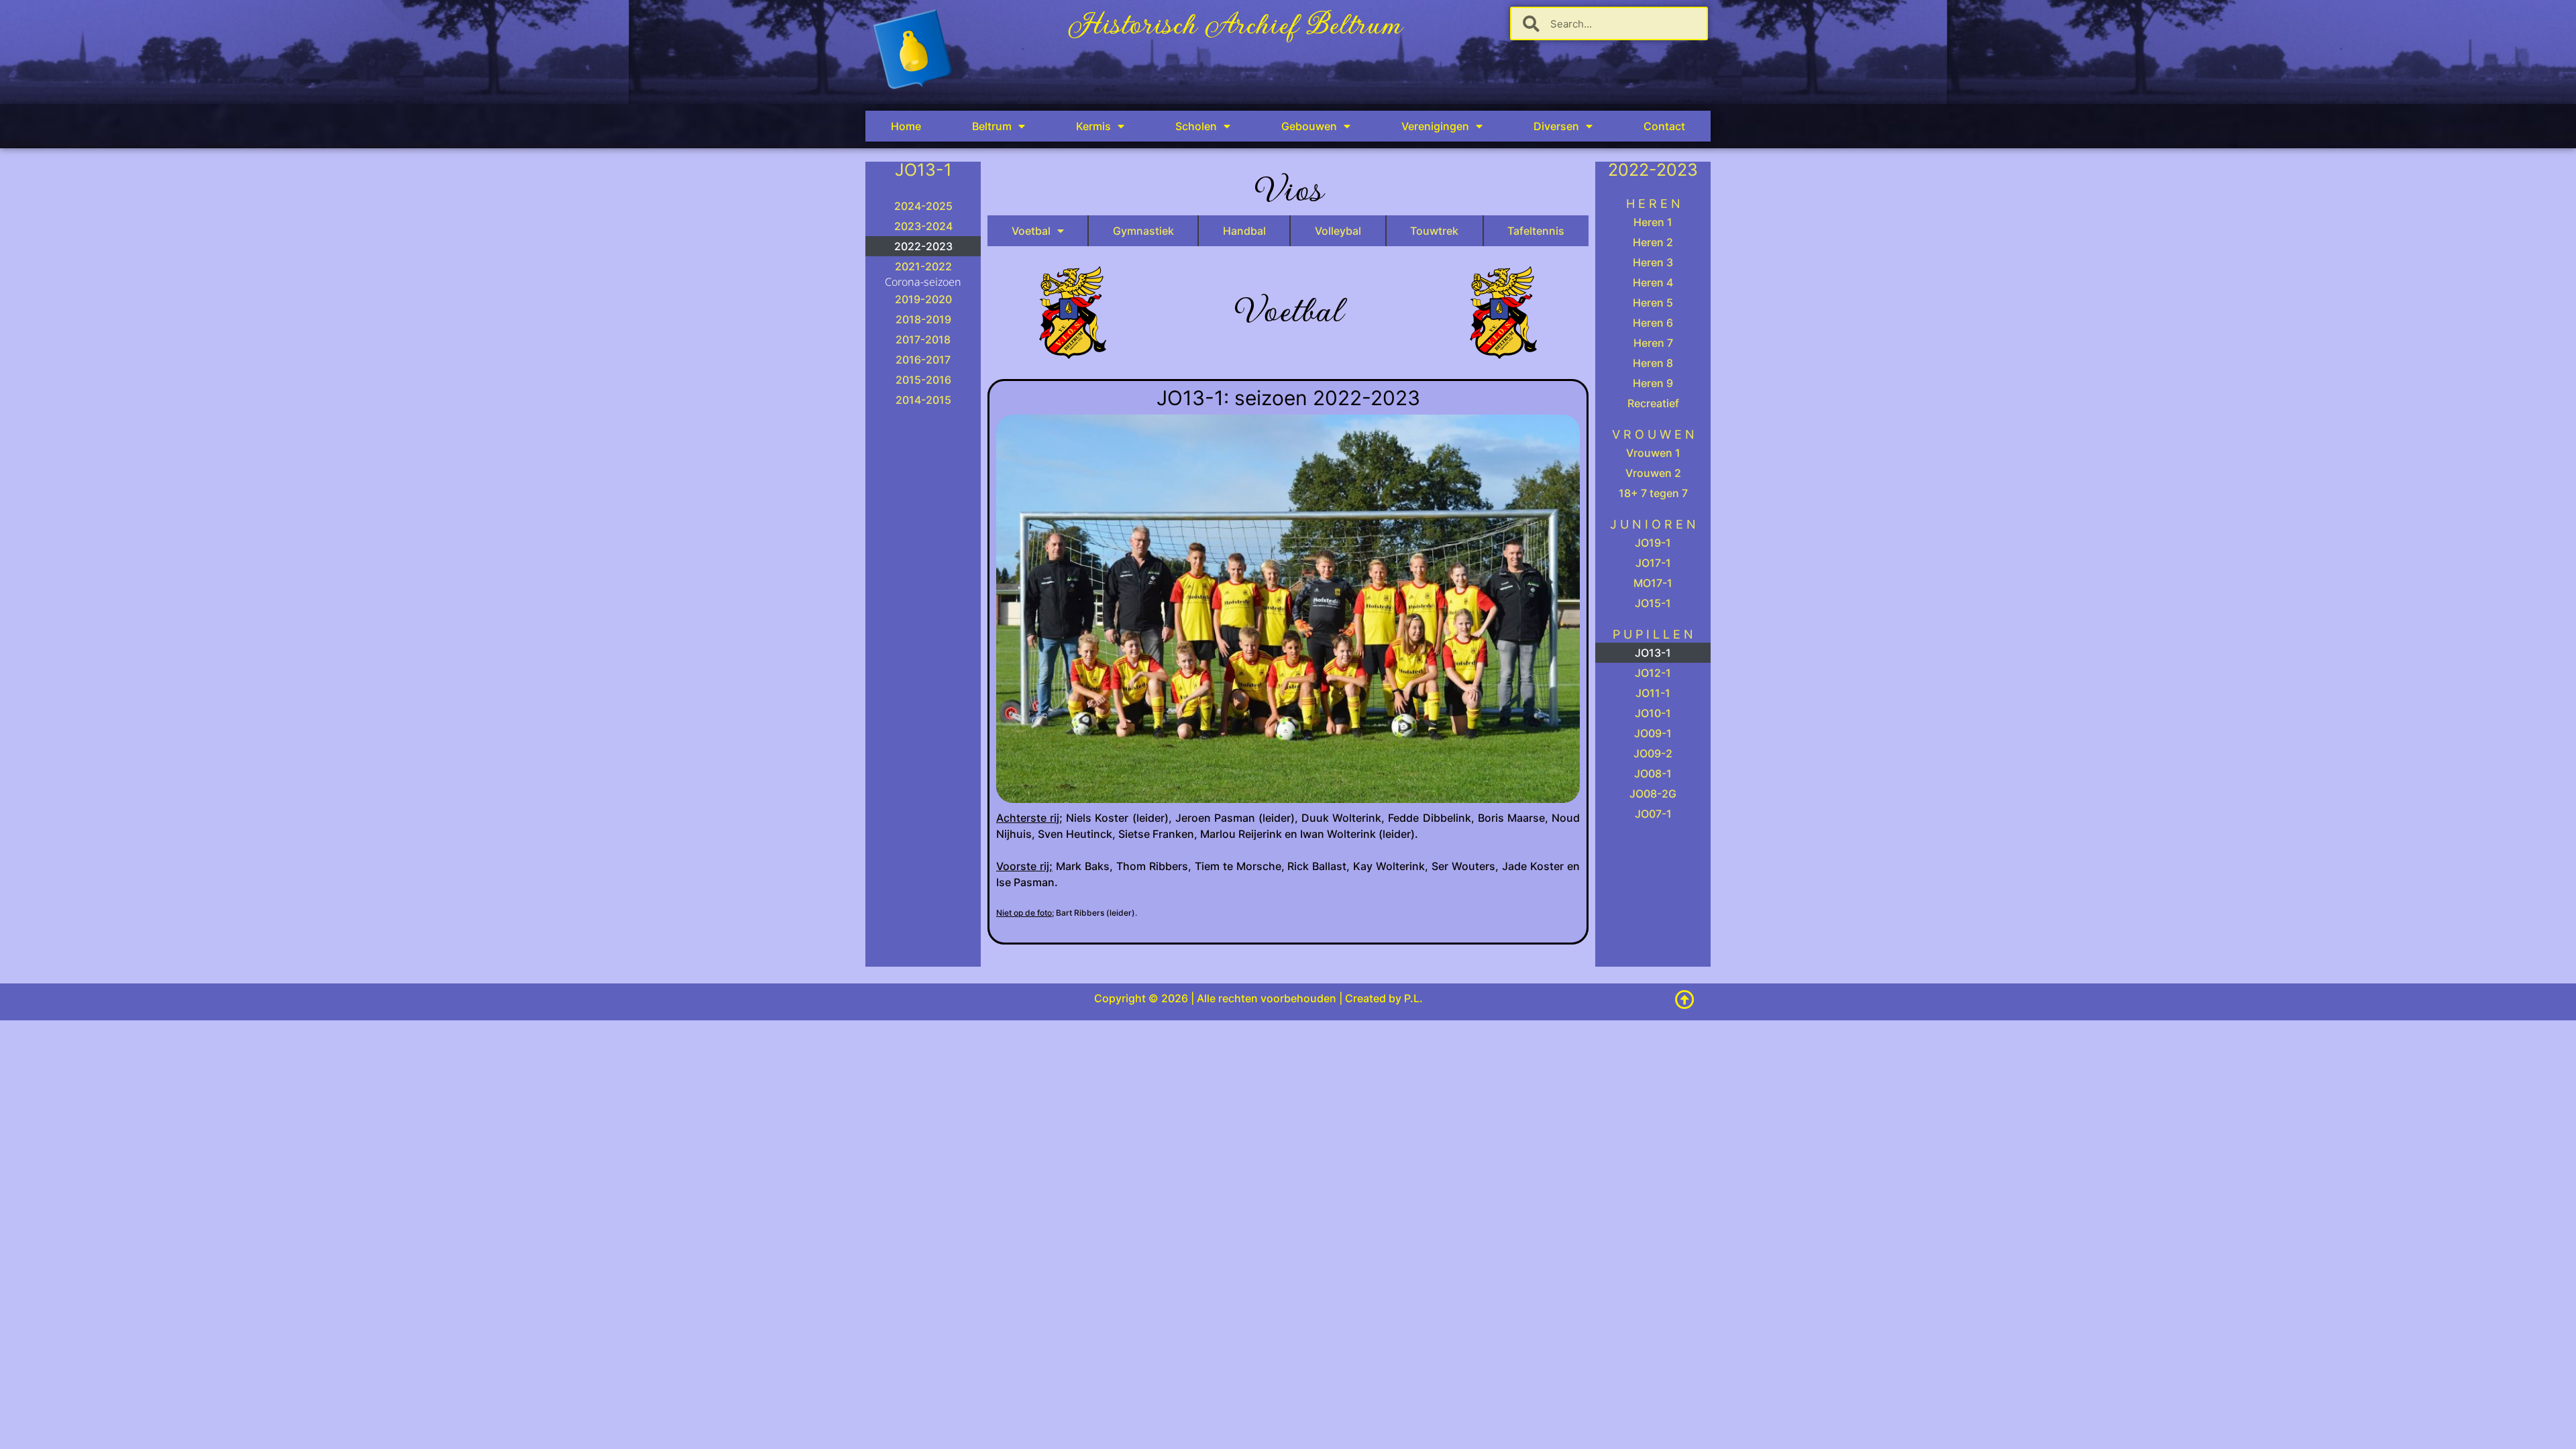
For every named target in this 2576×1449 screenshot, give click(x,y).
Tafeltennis (1536, 231)
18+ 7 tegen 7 (1653, 493)
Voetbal (1031, 231)
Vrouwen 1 (1653, 453)
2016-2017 (923, 360)
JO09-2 (1653, 753)
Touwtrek (1434, 231)
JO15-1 (1653, 603)
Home (906, 126)
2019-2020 (923, 299)
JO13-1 (1653, 653)
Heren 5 (1653, 303)
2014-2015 (923, 400)
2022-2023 (923, 246)
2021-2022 (923, 266)
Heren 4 (1653, 282)
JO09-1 (1653, 733)
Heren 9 (1653, 383)
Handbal (1244, 231)
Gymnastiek (1143, 231)
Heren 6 (1653, 323)
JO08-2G (1653, 794)
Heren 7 (1653, 343)
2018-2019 (923, 319)
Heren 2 (1653, 242)
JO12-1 (1653, 673)
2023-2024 (923, 226)
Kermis (1093, 126)
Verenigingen (1435, 126)
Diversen (1556, 126)
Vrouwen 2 (1653, 473)
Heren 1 (1653, 222)
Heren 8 (1653, 363)
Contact (1664, 126)
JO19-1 (1653, 543)
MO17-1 (1653, 583)
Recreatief (1653, 403)
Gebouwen (1309, 126)
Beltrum (992, 126)
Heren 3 (1653, 262)
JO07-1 (1653, 814)
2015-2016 (923, 380)
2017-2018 (923, 339)
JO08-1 (1653, 773)
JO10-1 (1653, 713)
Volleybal (1338, 231)
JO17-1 (1653, 563)
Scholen (1196, 126)
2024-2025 (923, 206)
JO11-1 (1653, 693)
